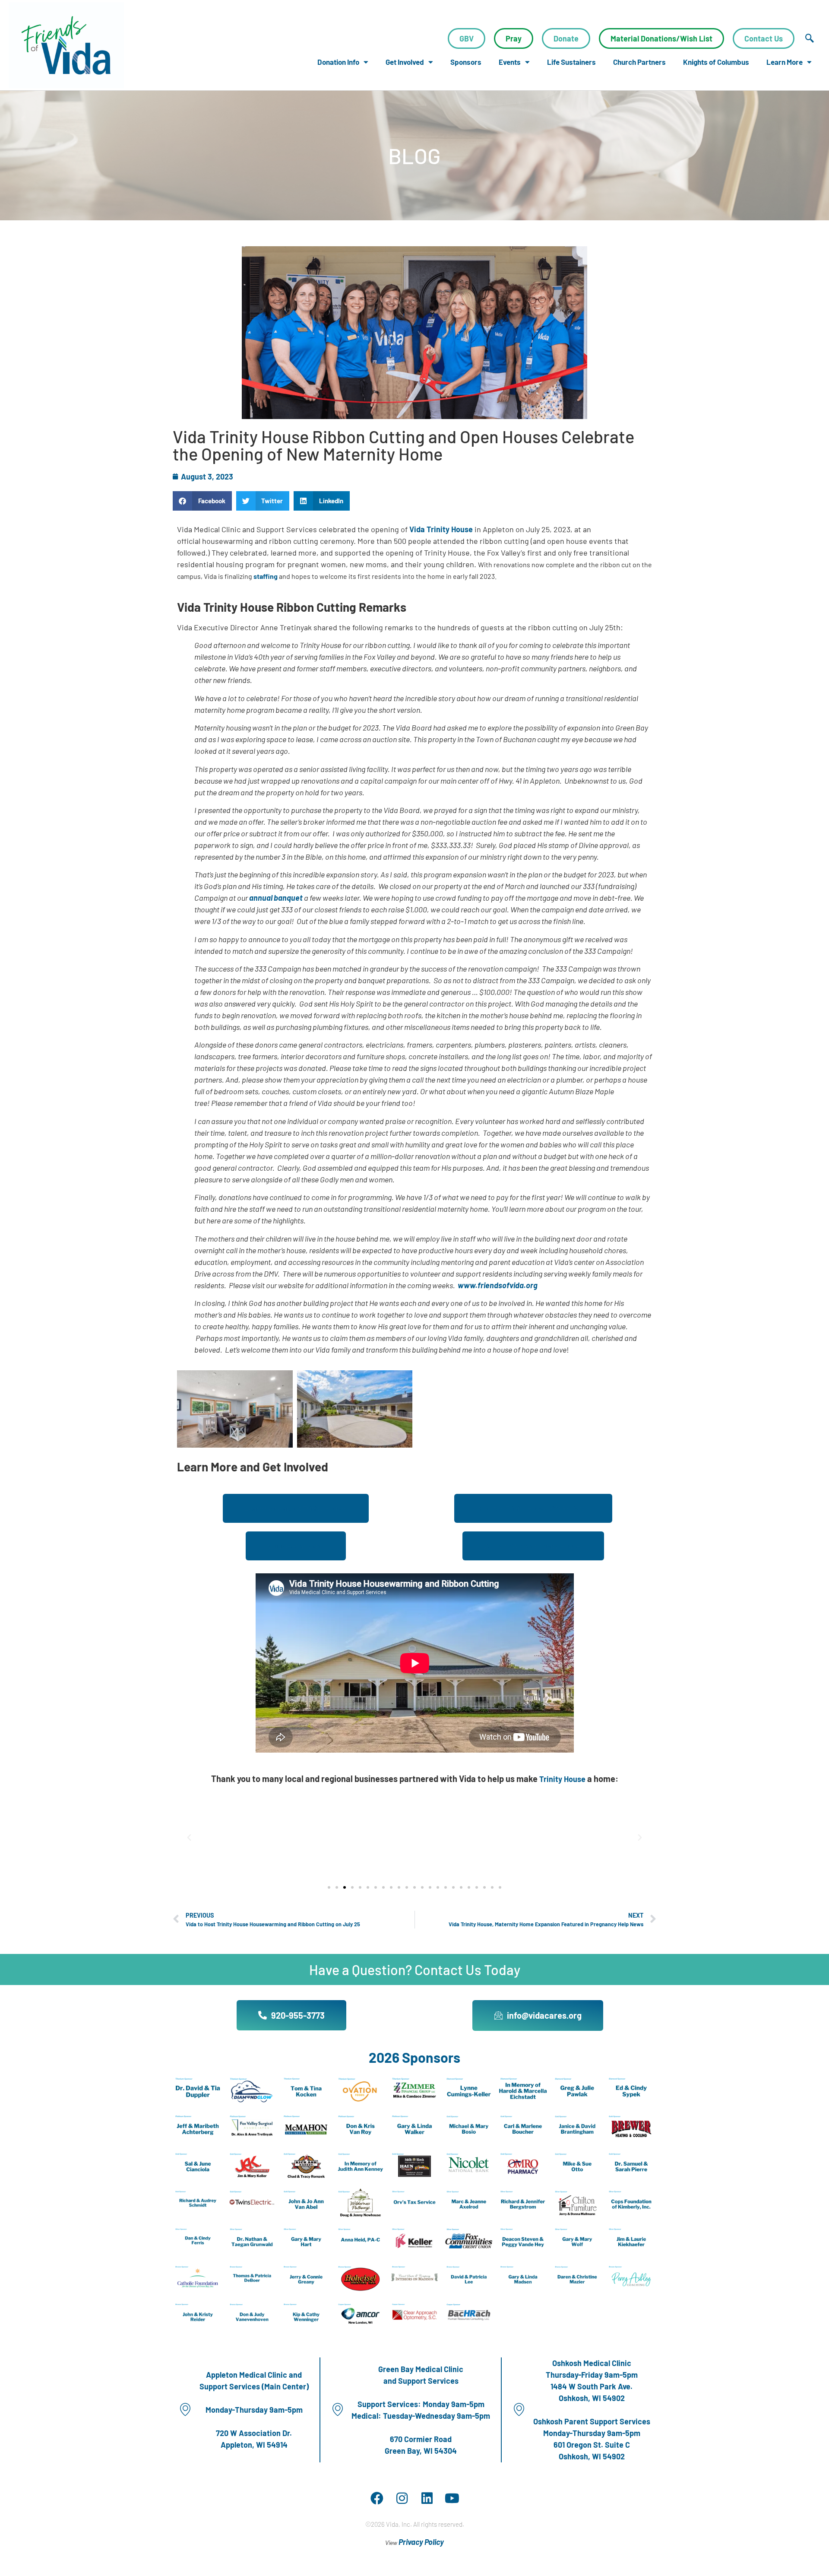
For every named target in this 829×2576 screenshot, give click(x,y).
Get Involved (405, 62)
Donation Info (338, 62)
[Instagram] (402, 2498)
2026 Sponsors (414, 2057)
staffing (266, 576)
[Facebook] (377, 2498)
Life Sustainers (571, 62)
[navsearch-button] (810, 38)
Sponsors (466, 62)
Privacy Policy (421, 2542)
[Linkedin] (427, 2498)
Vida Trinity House (441, 529)
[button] (202, 501)
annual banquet (276, 898)
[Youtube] (452, 2498)
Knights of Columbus (716, 62)
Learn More (785, 62)
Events (510, 62)
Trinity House (562, 1779)
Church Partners (639, 62)
